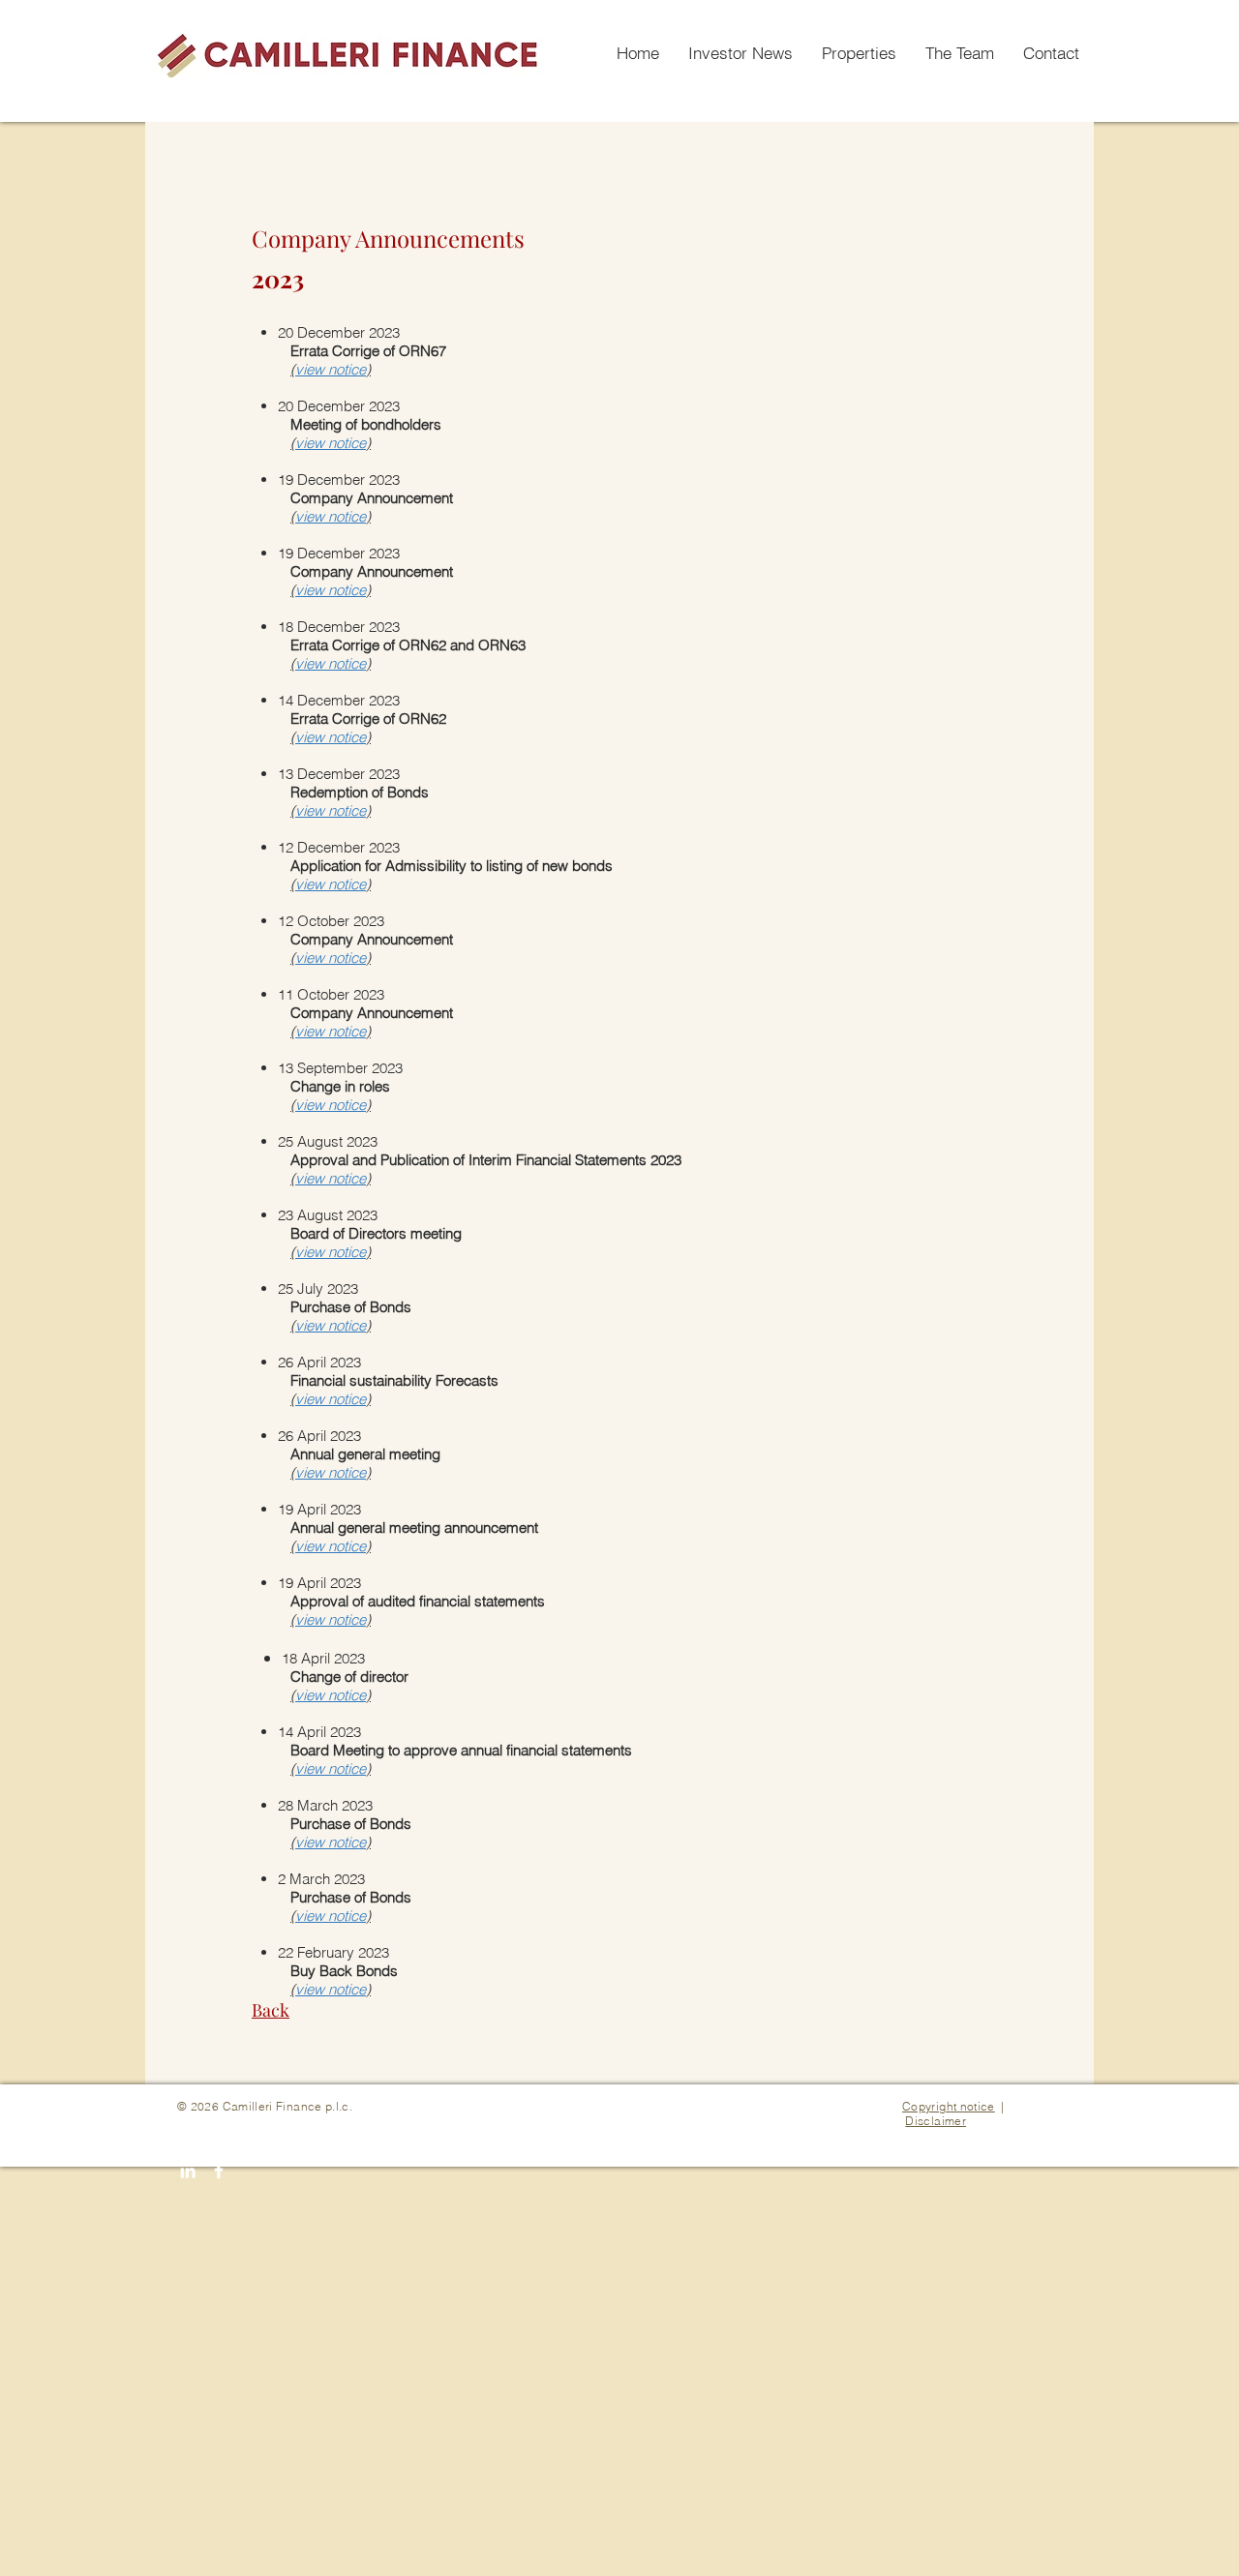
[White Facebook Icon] (219, 2171)
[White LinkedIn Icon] (188, 2171)
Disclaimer (936, 2121)
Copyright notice (949, 2106)
